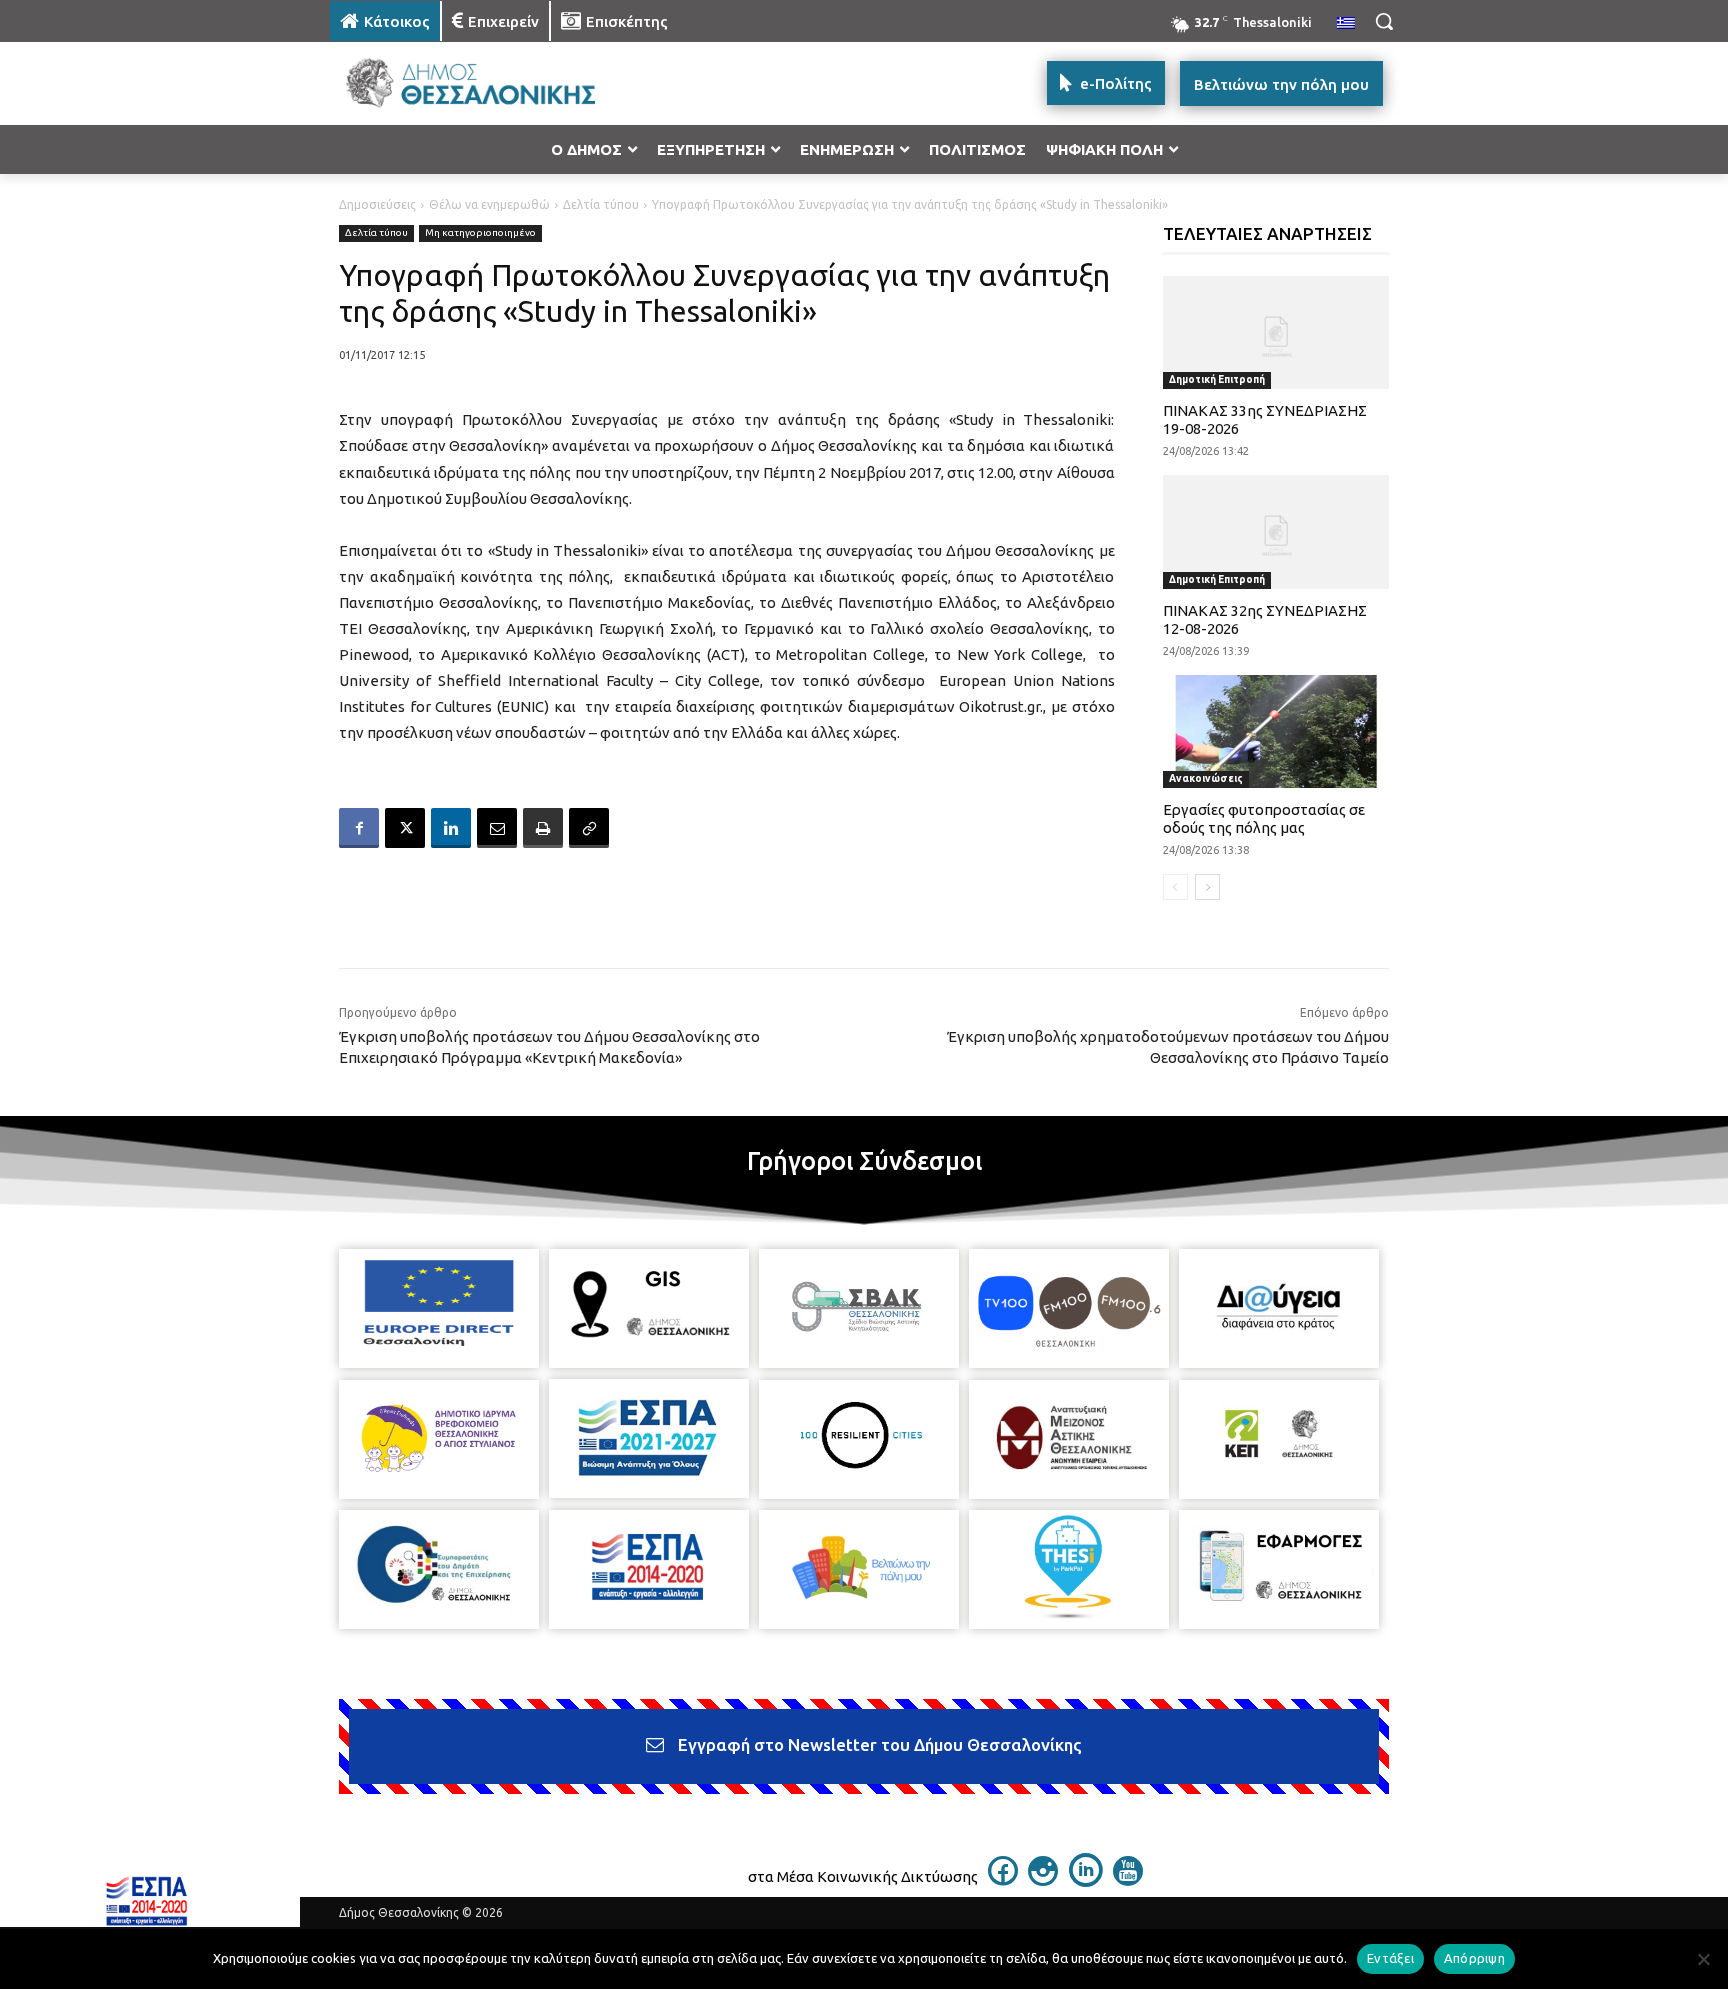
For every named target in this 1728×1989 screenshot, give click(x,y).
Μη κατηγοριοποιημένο (480, 232)
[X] (405, 828)
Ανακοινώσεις (1206, 778)
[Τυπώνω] (543, 828)
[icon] (1003, 1880)
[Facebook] (359, 828)
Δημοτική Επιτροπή (1217, 379)
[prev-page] (1175, 887)
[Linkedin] (451, 828)
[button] (1384, 21)
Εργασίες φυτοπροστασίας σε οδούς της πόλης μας (1264, 818)
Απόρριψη (1474, 1958)
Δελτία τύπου (601, 204)
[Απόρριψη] (1703, 1959)
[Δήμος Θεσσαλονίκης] (490, 83)
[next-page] (1207, 887)
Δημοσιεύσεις (377, 204)
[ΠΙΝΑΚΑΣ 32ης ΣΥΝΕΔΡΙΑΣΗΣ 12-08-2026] (1276, 531)
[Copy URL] (589, 828)
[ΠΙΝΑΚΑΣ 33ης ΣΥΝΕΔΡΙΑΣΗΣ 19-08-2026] (1276, 332)
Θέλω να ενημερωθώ (489, 204)
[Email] (497, 828)
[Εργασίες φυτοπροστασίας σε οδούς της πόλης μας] (1276, 731)
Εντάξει (1390, 1958)
